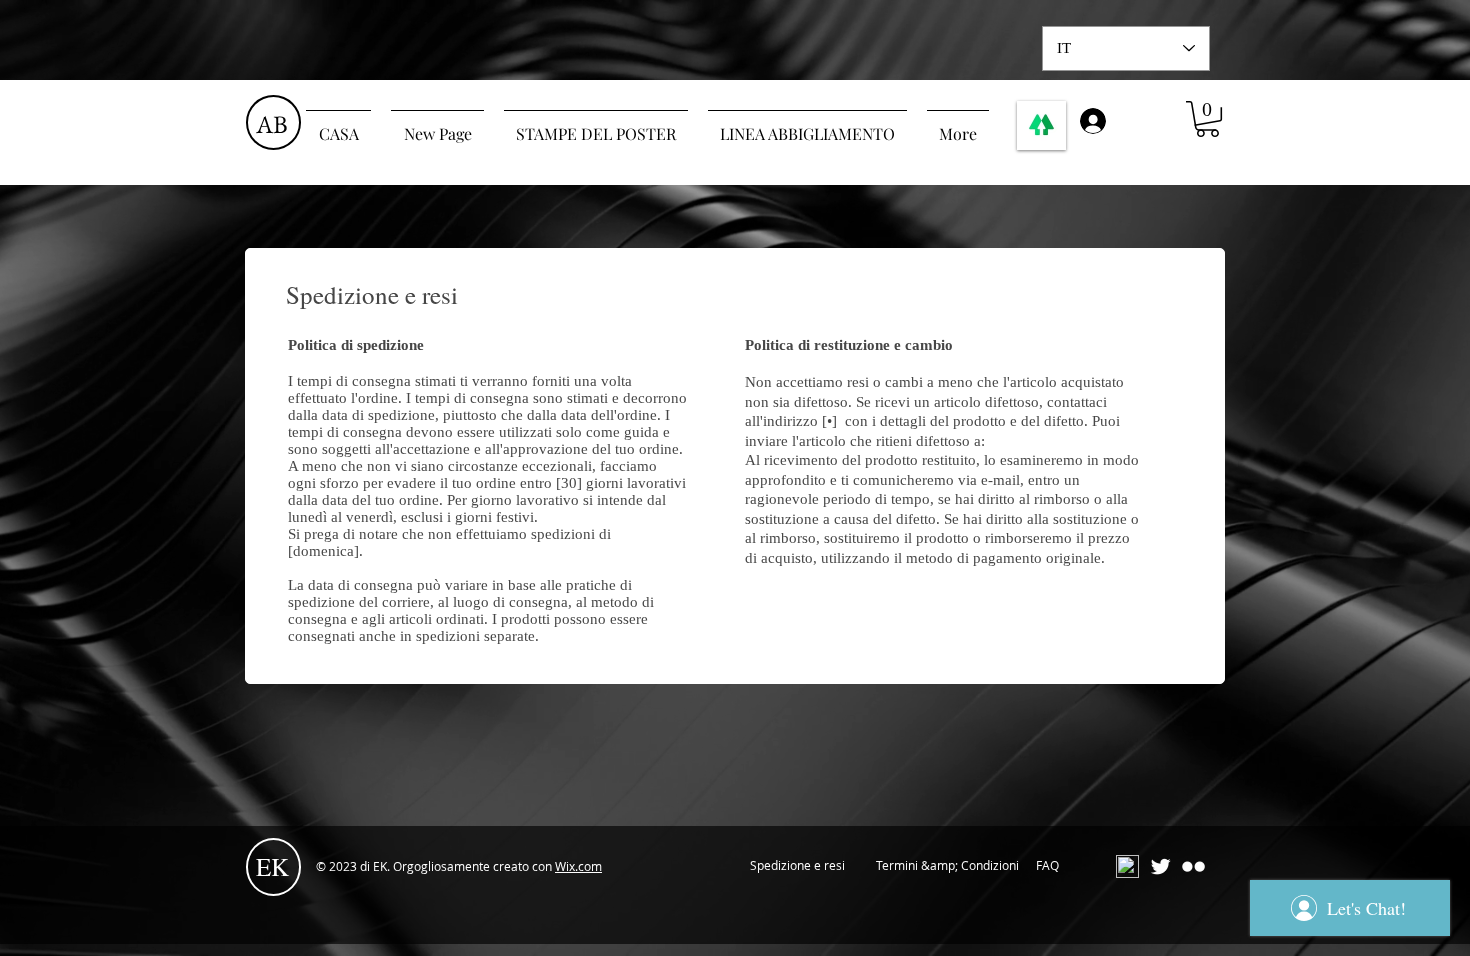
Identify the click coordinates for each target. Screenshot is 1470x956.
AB (272, 124)
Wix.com (578, 866)
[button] (1207, 119)
